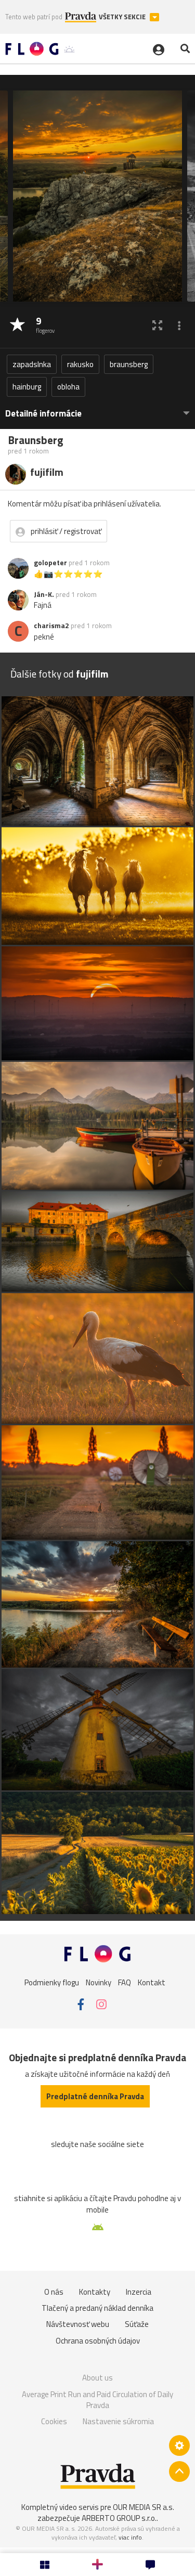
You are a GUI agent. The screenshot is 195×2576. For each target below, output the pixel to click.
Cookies (54, 2421)
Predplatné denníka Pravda (95, 2096)
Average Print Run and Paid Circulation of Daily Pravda (97, 2400)
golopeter (50, 563)
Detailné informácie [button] (43, 414)
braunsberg (129, 364)
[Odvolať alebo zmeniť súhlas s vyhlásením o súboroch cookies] (179, 2445)
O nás (54, 2292)
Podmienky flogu (52, 1982)
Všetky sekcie (123, 17)
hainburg (27, 387)
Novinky (99, 1982)
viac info (130, 2537)
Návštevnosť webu (78, 2324)
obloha (68, 387)
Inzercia (139, 2292)
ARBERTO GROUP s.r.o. (119, 2518)
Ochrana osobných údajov (98, 2341)
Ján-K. (44, 594)
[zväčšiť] (157, 325)
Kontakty (95, 2292)
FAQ (125, 1982)
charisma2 (51, 626)
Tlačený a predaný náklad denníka (97, 2308)
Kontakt (152, 1982)
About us (97, 2378)
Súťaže (137, 2324)
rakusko (80, 364)
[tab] (97, 408)
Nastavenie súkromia (118, 2421)
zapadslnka (32, 364)
